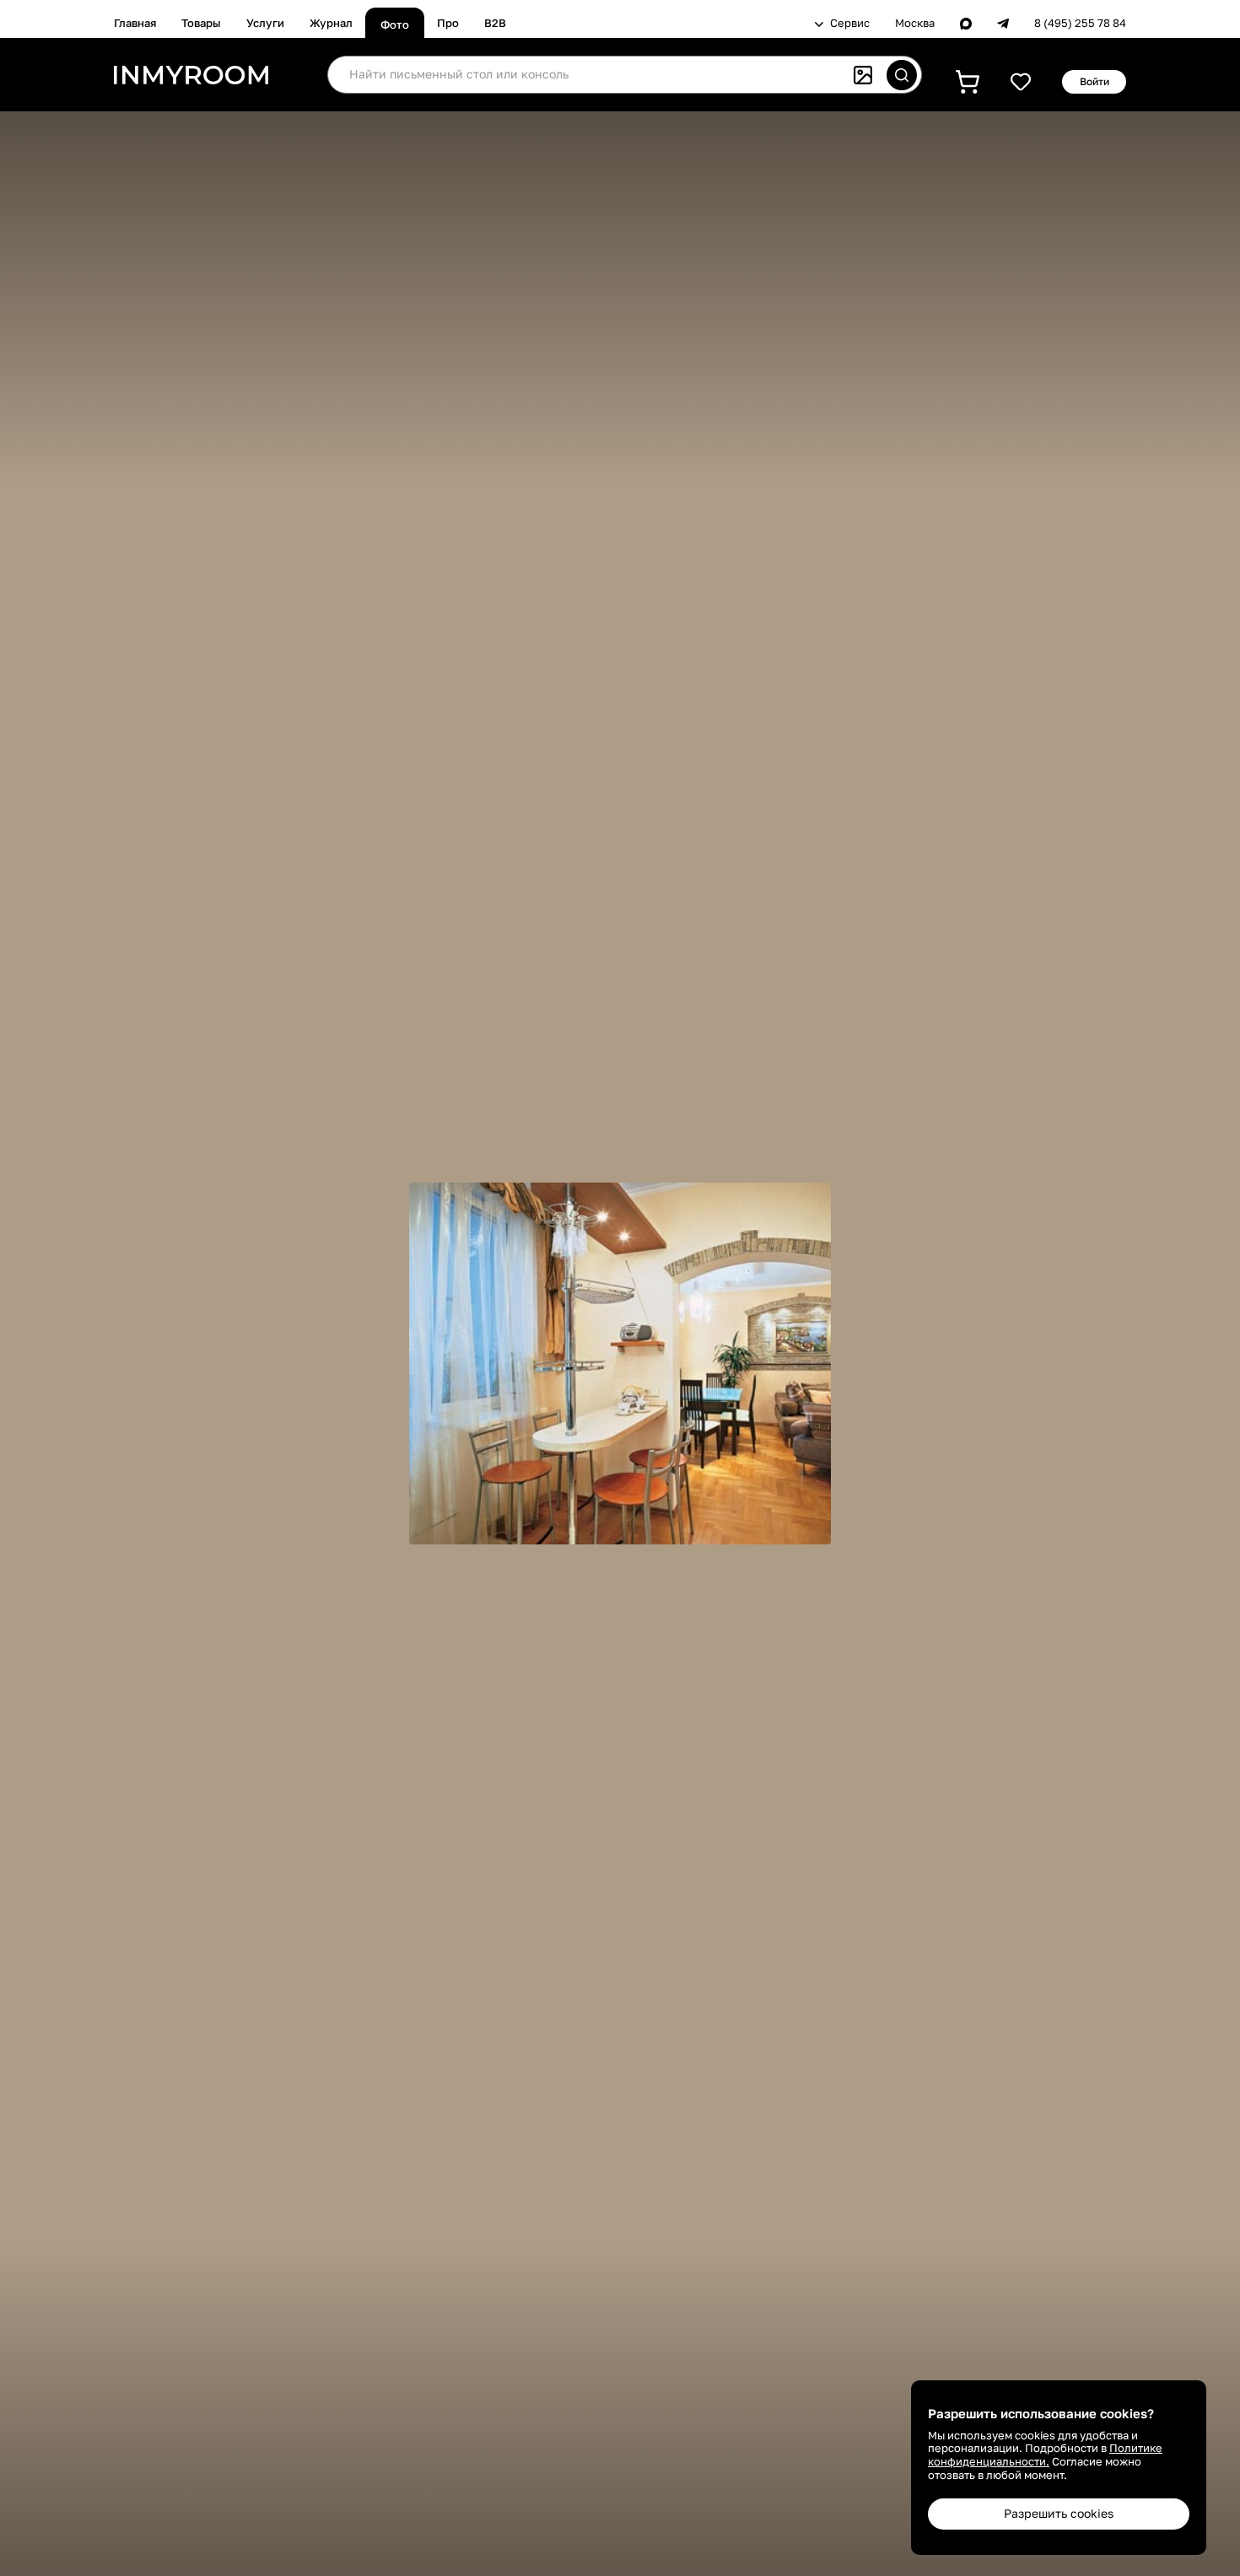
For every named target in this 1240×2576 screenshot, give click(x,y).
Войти (1094, 81)
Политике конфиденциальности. (1045, 2455)
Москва (915, 23)
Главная (135, 23)
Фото (395, 24)
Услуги (265, 23)
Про (448, 23)
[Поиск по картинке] (863, 75)
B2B (495, 23)
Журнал (331, 23)
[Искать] (902, 75)
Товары (201, 23)
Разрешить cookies (1059, 2513)
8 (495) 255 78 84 (1080, 23)
